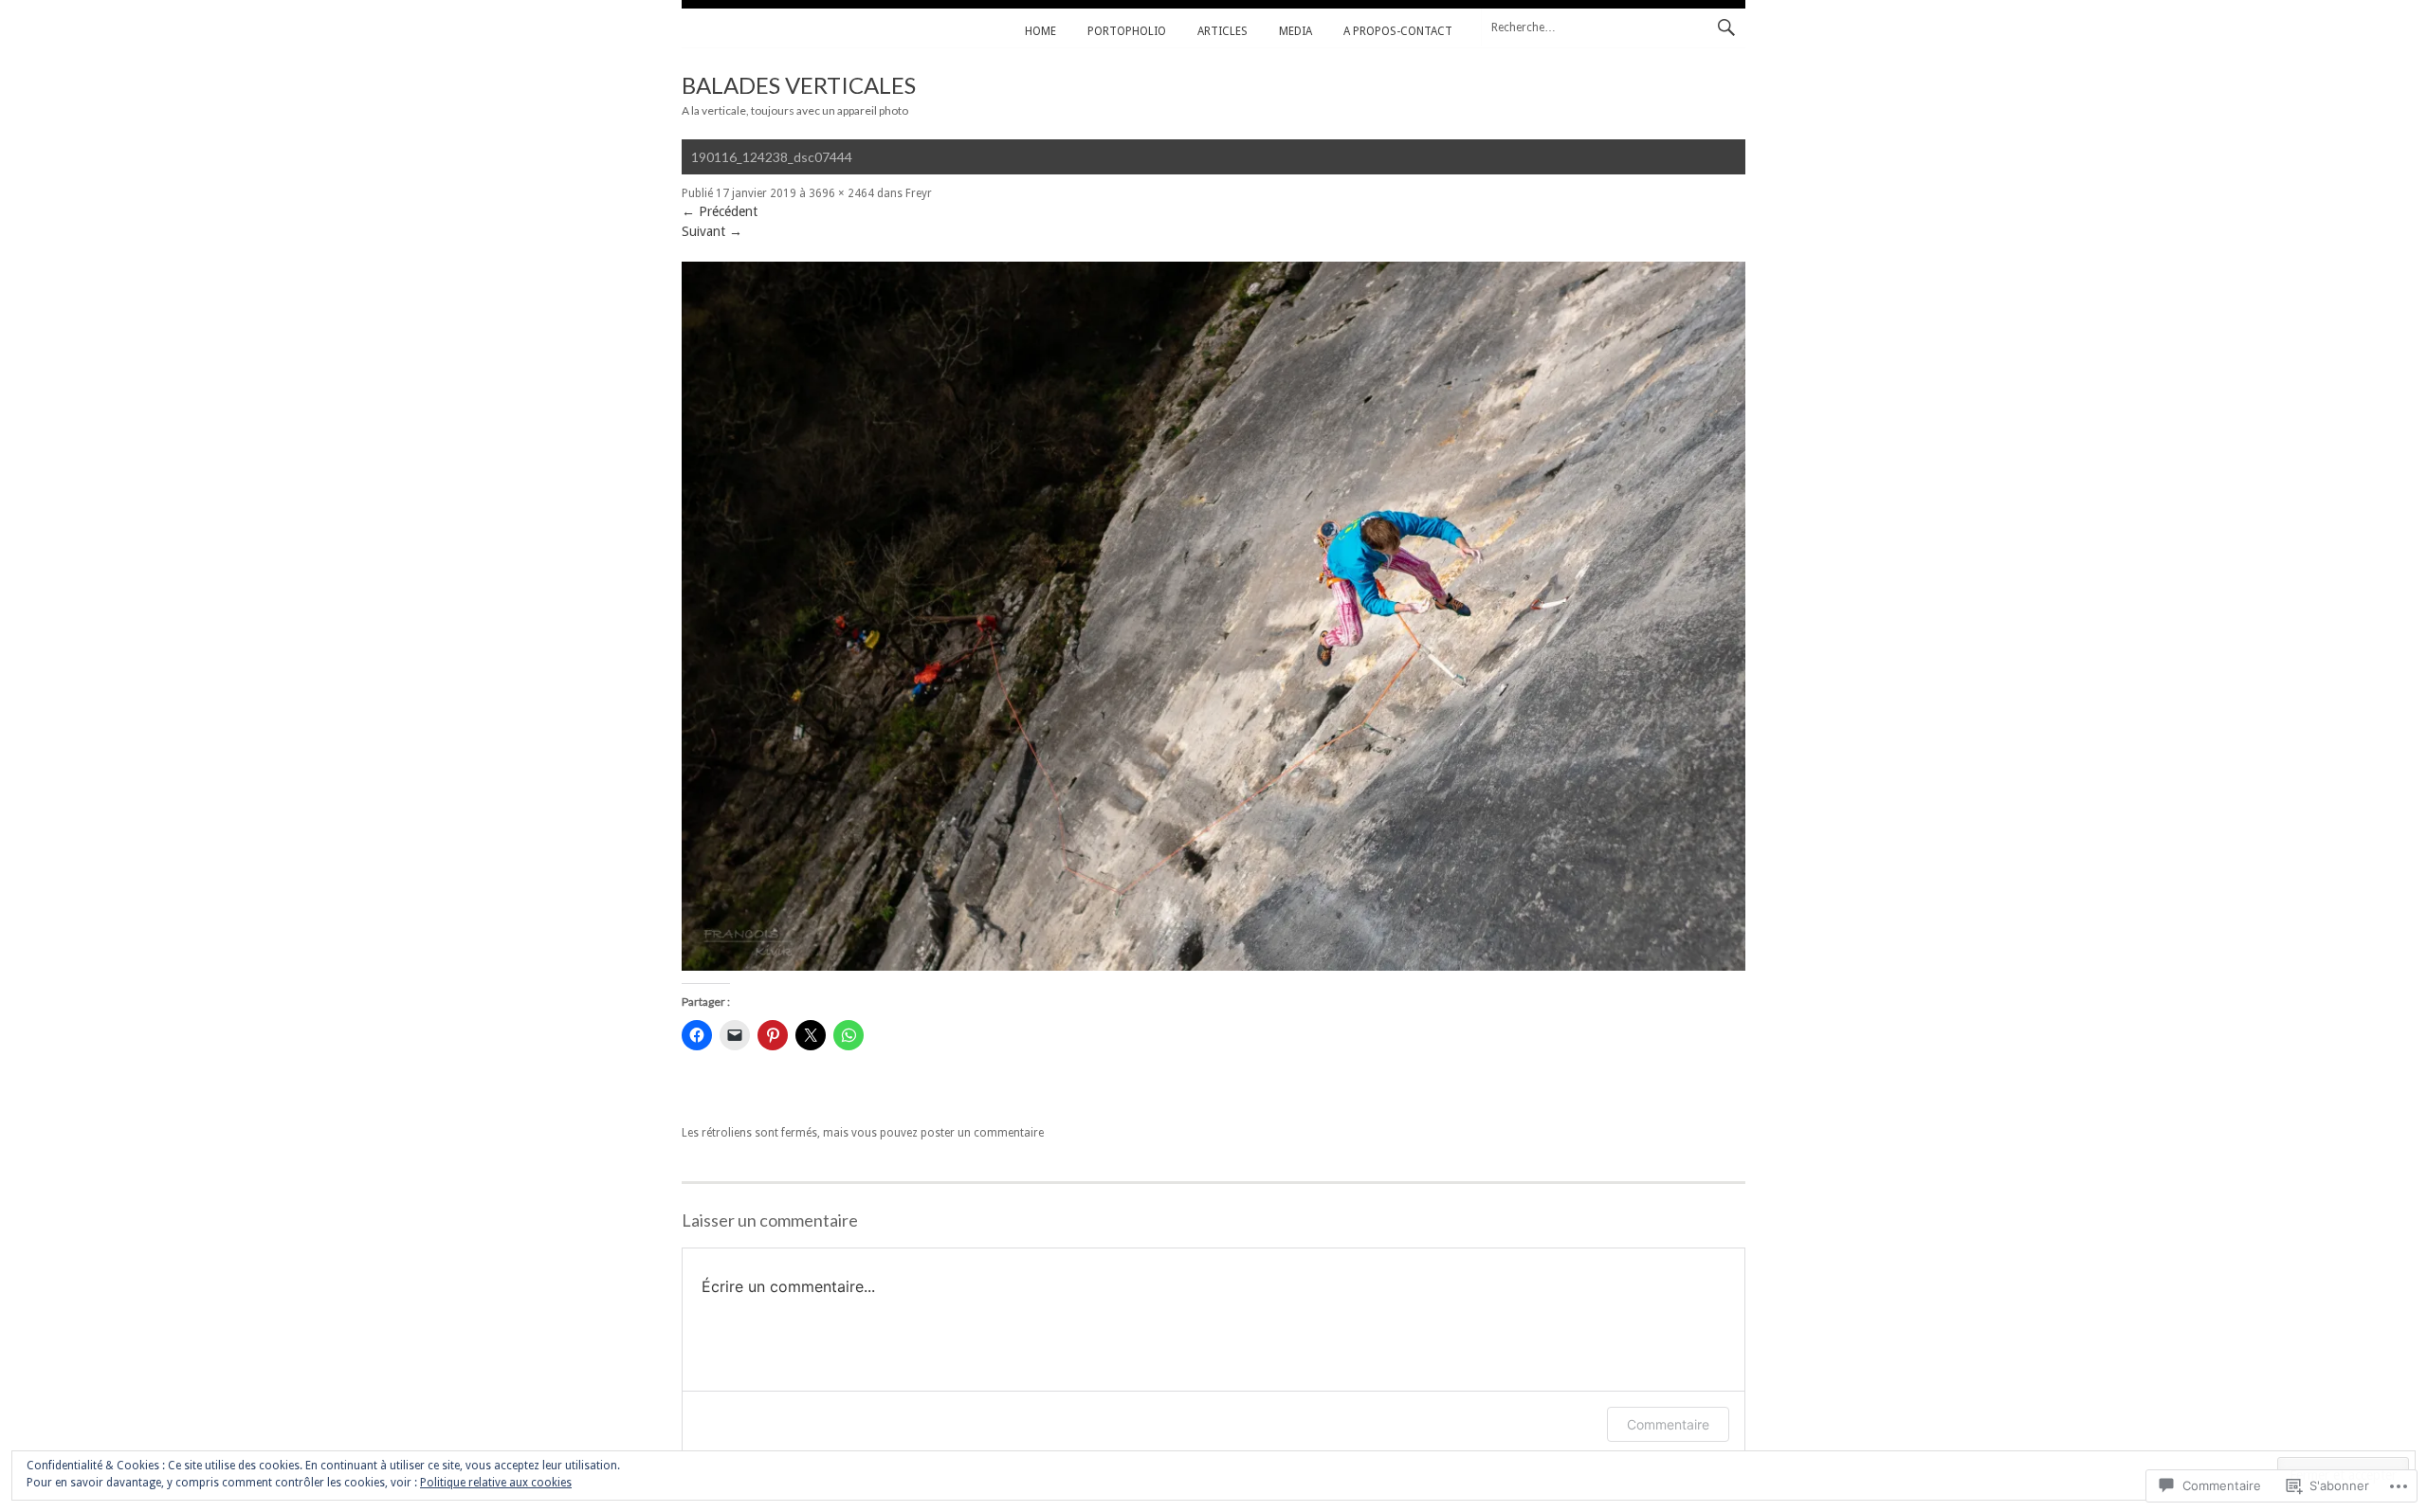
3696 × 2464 (841, 193)
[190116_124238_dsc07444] (1213, 966)
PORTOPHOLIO (1127, 31)
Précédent (720, 211)
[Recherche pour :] (1613, 27)
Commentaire (1668, 1424)
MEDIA (1296, 31)
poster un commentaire (982, 1133)
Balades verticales (799, 85)
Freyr (919, 193)
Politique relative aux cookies (496, 1483)
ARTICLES (1223, 31)
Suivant (712, 231)
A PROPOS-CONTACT (1398, 31)
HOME (1040, 31)
